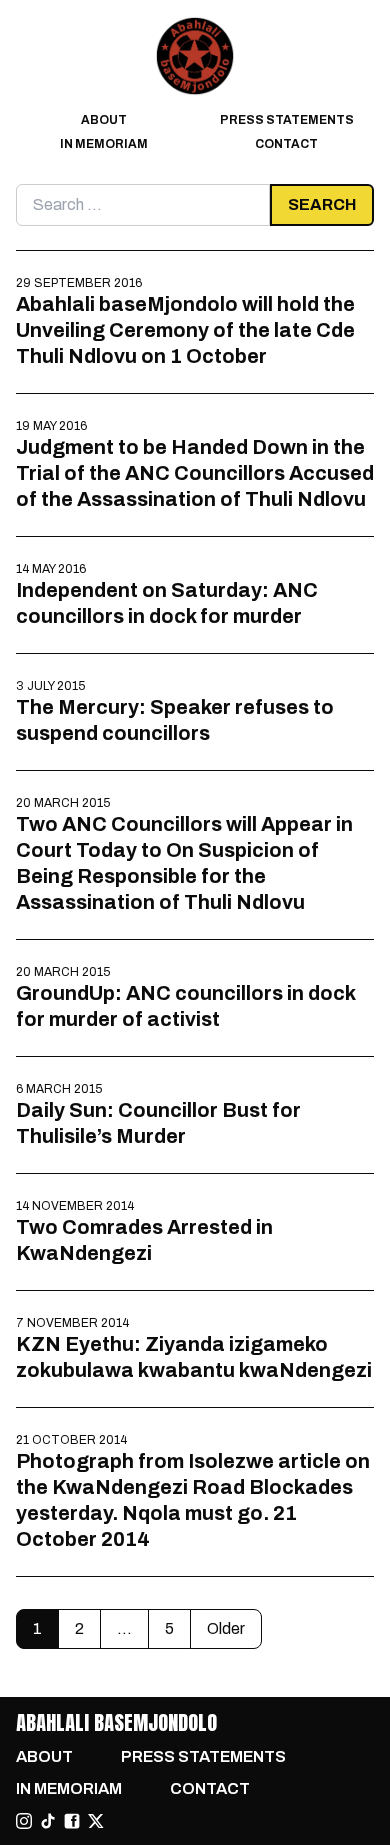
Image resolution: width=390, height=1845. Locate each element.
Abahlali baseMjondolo (116, 1722)
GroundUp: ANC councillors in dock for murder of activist (185, 1006)
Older (226, 1628)
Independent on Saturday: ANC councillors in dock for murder (167, 603)
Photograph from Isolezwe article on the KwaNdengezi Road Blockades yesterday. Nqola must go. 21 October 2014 (193, 1500)
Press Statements (287, 120)
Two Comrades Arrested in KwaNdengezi (144, 1240)
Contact (286, 144)
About (104, 120)
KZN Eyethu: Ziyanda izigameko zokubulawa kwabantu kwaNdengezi (194, 1357)
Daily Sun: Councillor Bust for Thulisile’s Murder (158, 1123)
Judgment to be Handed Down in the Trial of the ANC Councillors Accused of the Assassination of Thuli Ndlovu (195, 473)
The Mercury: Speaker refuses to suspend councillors (175, 720)
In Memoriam (104, 144)
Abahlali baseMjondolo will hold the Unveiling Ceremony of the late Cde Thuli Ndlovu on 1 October (185, 330)
